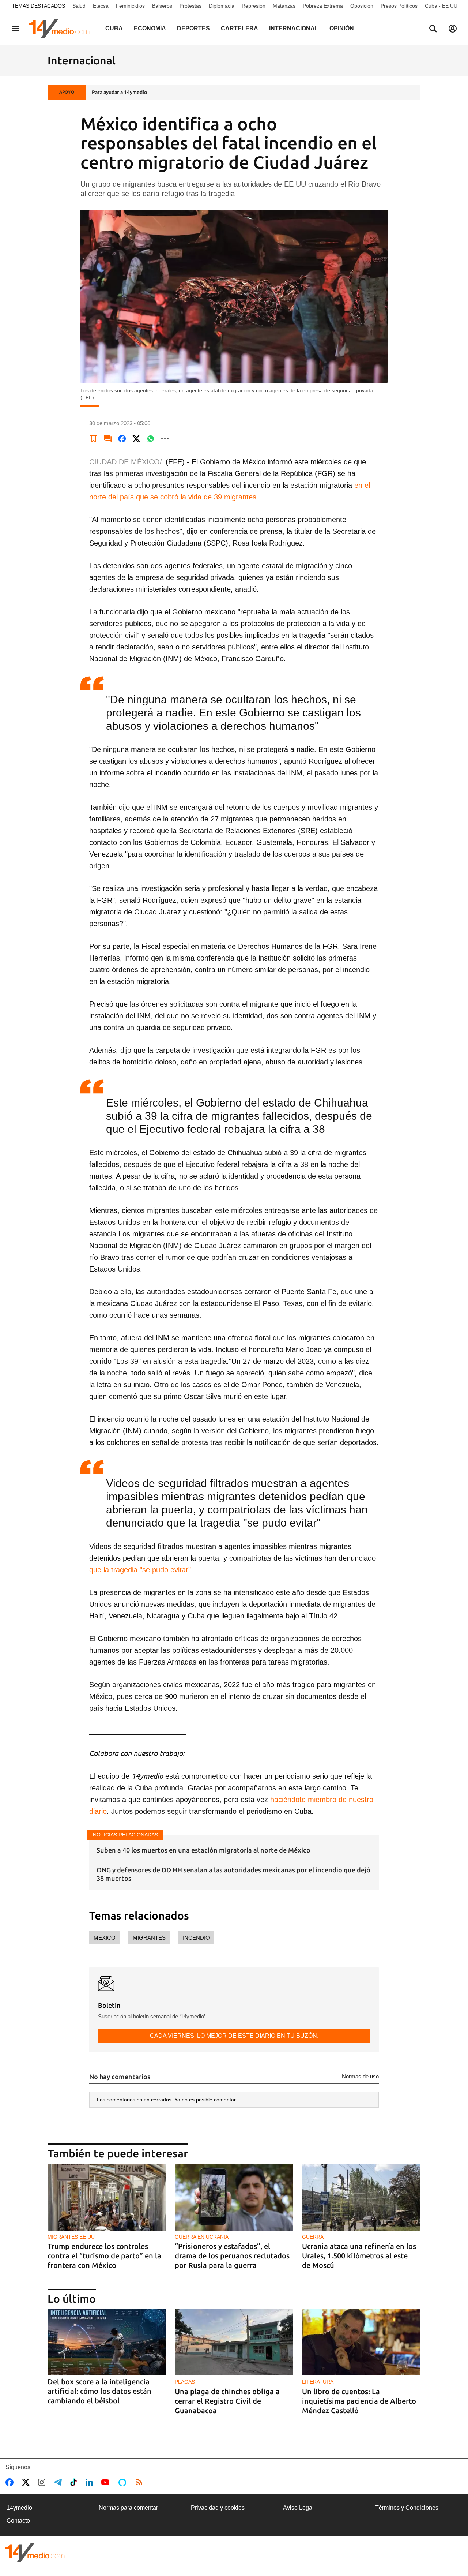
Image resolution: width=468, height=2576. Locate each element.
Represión (254, 6)
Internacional (294, 28)
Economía (150, 28)
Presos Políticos (399, 6)
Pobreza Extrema (323, 6)
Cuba (114, 28)
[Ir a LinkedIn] (91, 2482)
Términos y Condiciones (407, 2508)
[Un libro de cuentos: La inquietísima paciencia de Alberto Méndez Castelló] (361, 2342)
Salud (79, 6)
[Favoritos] (94, 438)
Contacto (18, 2521)
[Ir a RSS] (141, 2482)
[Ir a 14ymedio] (62, 29)
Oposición (362, 6)
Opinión (342, 28)
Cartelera (239, 28)
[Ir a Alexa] (124, 2482)
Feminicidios (130, 6)
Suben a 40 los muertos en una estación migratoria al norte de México (203, 1850)
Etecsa (101, 6)
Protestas (190, 6)
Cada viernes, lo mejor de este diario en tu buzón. (234, 2036)
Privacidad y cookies (218, 2508)
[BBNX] (35, 2553)
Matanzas (284, 6)
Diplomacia (222, 6)
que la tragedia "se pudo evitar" (140, 1570)
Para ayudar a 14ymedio (119, 92)
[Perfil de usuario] (453, 29)
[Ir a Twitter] (27, 2482)
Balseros (162, 6)
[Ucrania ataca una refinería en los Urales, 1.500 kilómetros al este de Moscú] (361, 2197)
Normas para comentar (128, 2508)
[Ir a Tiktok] (75, 2482)
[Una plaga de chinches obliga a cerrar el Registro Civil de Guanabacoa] (234, 2342)
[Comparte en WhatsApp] (151, 438)
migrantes (149, 1938)
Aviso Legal (298, 2508)
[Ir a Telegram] (59, 2482)
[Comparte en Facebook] (122, 438)
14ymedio (19, 2508)
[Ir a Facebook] (11, 2482)
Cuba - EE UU (441, 6)
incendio (196, 1938)
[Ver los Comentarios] (108, 438)
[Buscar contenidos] (433, 29)
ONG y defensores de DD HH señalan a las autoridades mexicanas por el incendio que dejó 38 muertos (233, 1874)
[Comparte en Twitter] (136, 438)
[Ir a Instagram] (43, 2482)
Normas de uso (360, 2076)
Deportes (193, 28)
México (105, 1938)
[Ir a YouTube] (107, 2482)
